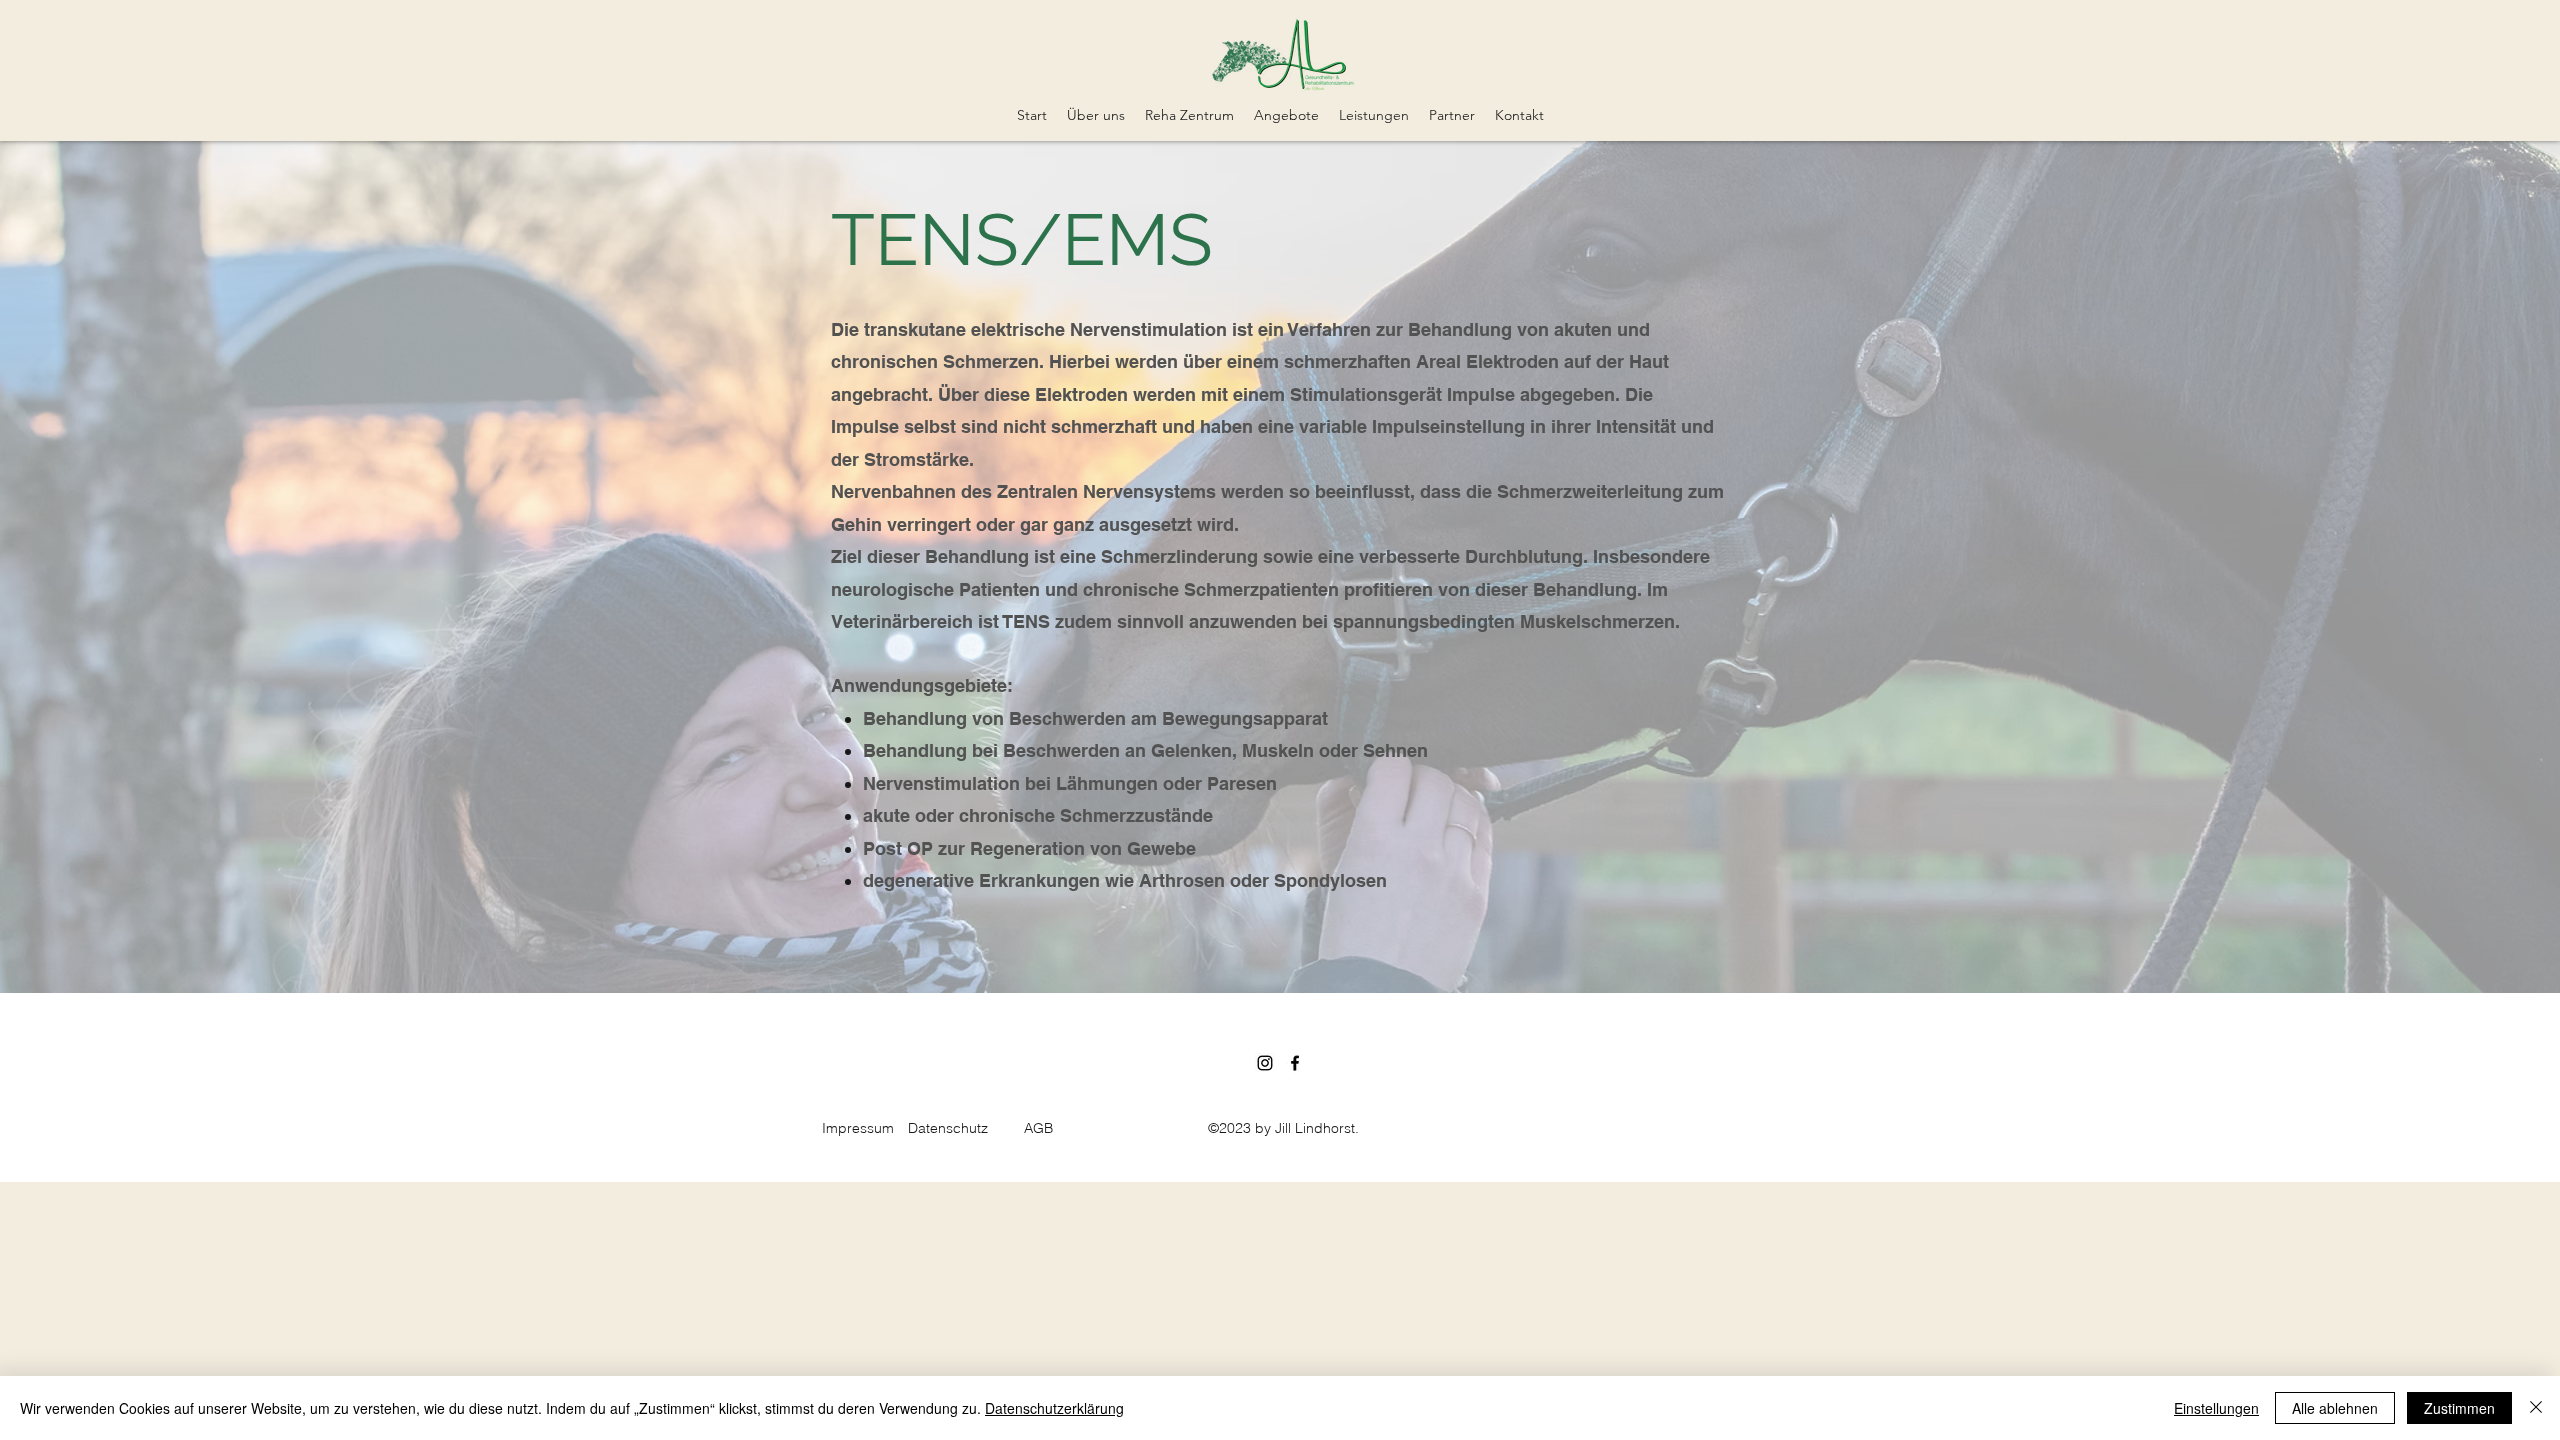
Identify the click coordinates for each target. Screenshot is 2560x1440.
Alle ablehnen (2335, 1408)
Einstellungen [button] (2216, 1408)
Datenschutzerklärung (1054, 1408)
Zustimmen (2459, 1408)
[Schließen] (2536, 1408)
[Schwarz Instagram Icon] (1265, 1063)
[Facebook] (1295, 1063)
